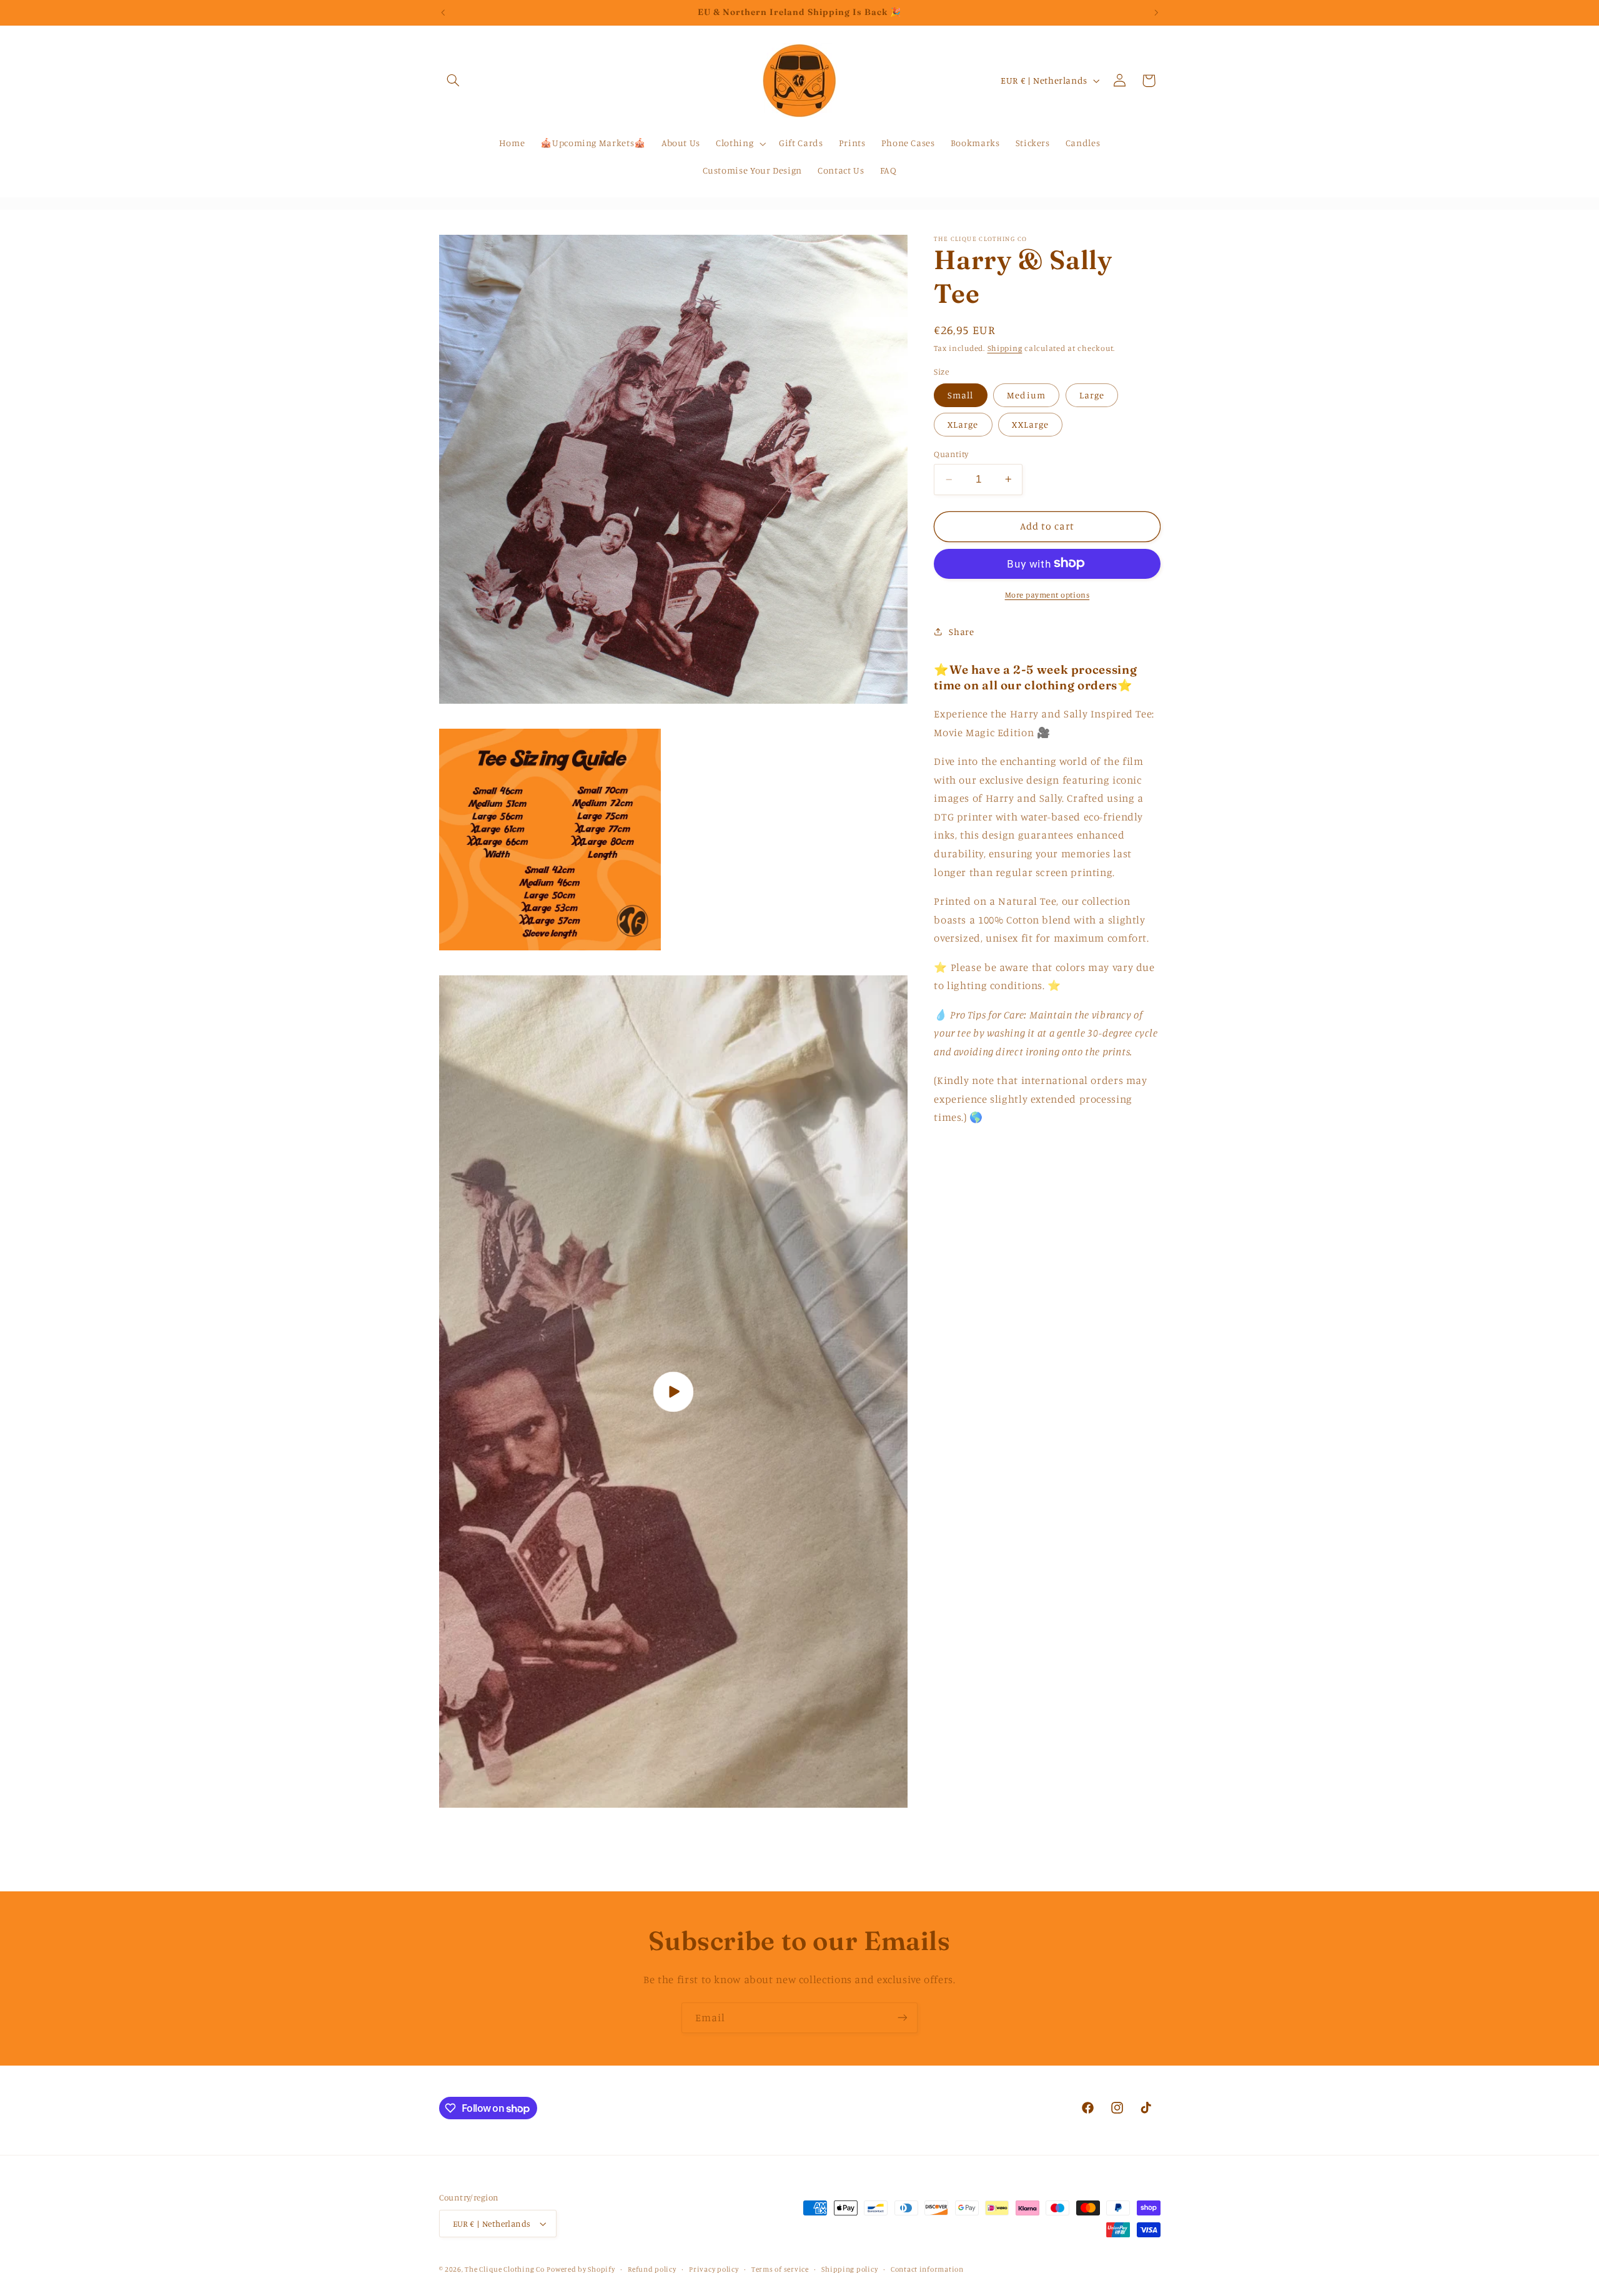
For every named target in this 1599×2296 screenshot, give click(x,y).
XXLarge (1030, 424)
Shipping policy (849, 2269)
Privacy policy (714, 2269)
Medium (1026, 394)
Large (1092, 394)
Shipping (1005, 347)
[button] (453, 81)
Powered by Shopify (581, 2269)
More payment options (1047, 594)
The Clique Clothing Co (504, 2269)
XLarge (963, 424)
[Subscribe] (903, 2018)
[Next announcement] (1156, 12)
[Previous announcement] (443, 12)
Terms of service (780, 2269)
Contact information (927, 2269)
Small (960, 394)
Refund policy (652, 2269)
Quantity (951, 453)
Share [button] (961, 631)
